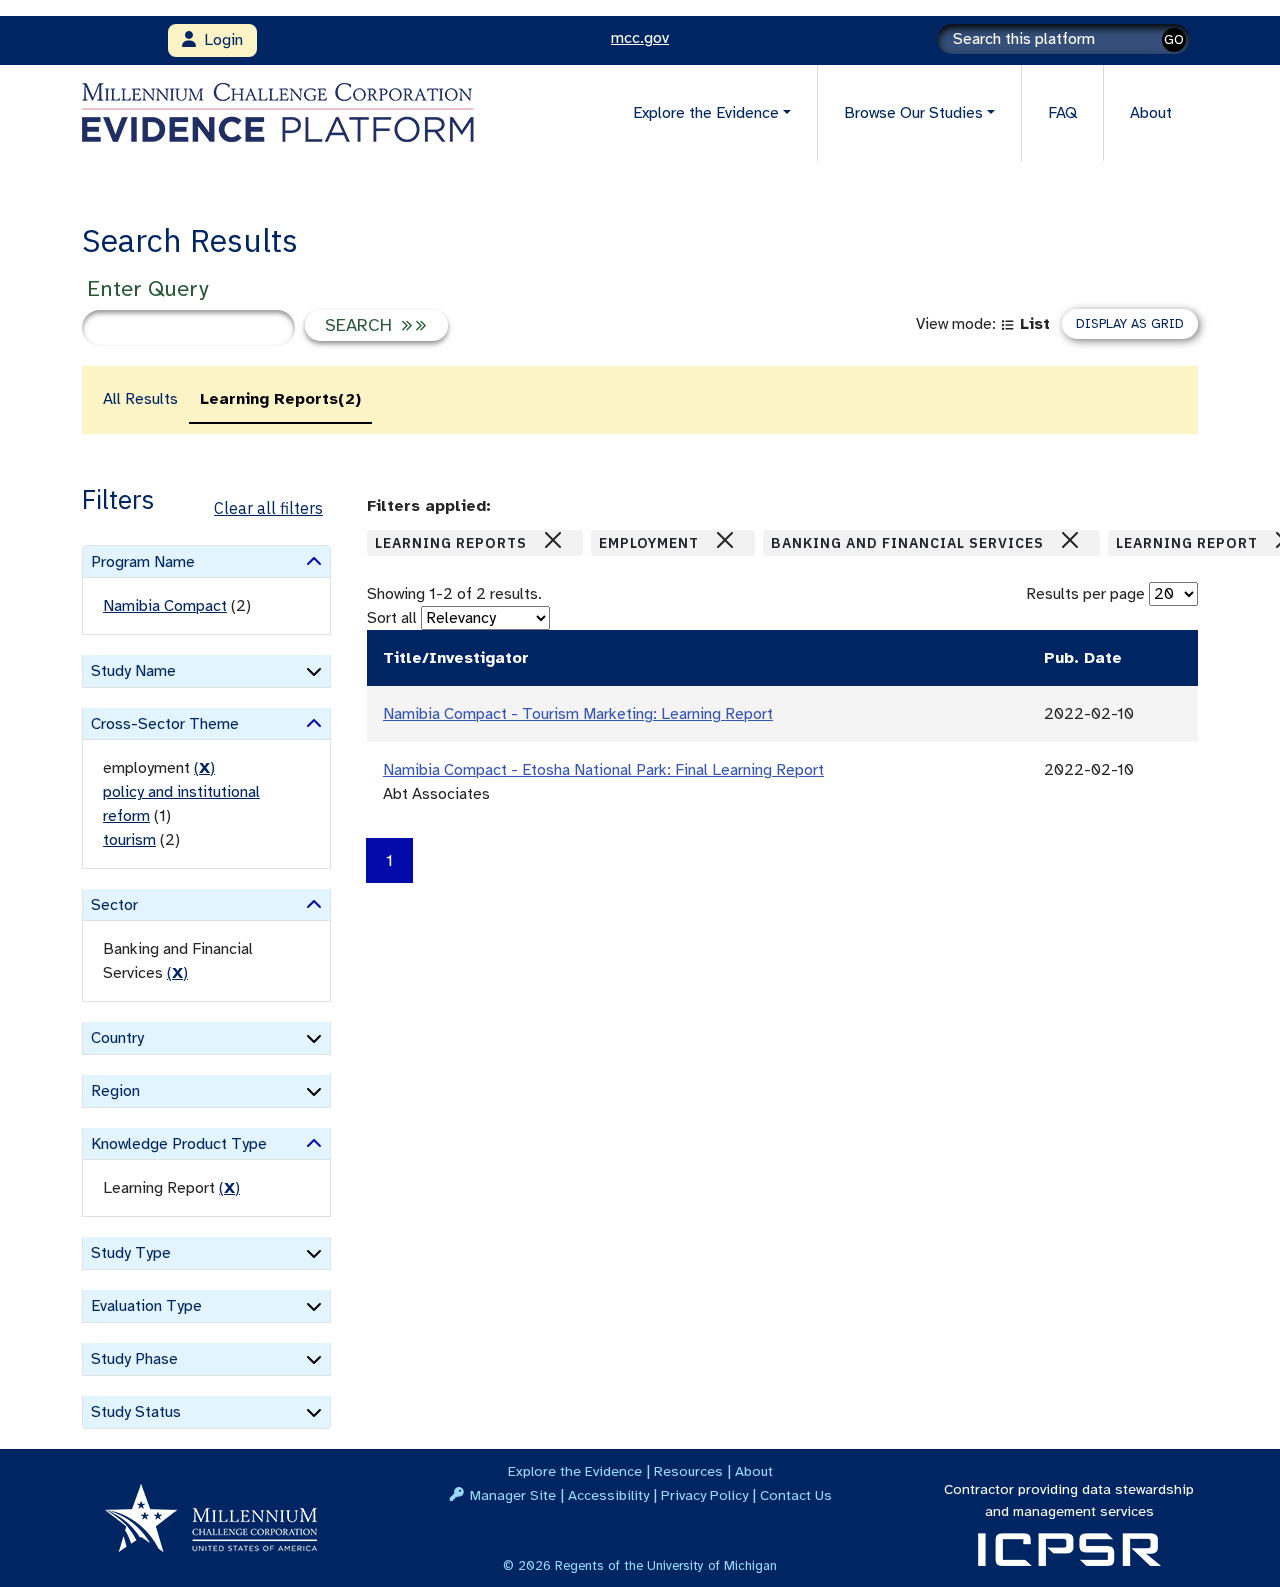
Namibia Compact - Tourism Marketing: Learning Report (578, 714)
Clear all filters (268, 508)
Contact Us (796, 1495)
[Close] (553, 540)
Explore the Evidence (575, 1471)
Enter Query (147, 288)
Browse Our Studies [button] (913, 113)
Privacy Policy (704, 1495)
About (1151, 113)
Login (219, 40)
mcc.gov (640, 38)
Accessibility (608, 1495)
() (204, 768)
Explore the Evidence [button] (706, 113)
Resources (688, 1471)
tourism (129, 840)
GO (1174, 39)
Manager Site (513, 1495)
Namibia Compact (165, 606)
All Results (140, 399)
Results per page (1085, 594)
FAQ (1062, 113)
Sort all (392, 618)
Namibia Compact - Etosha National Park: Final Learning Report (603, 770)
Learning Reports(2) (280, 399)
